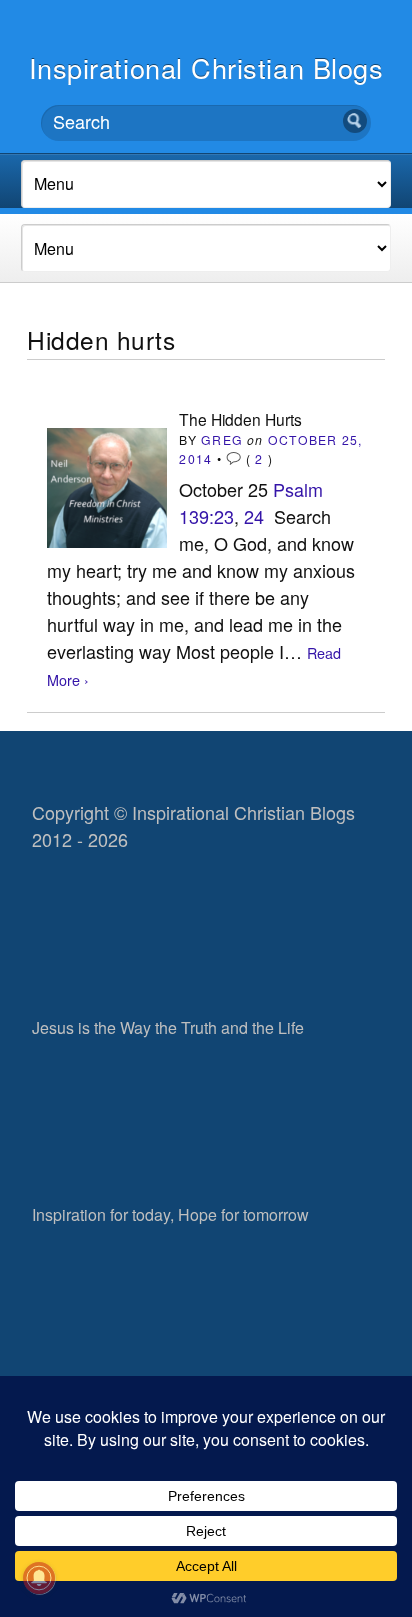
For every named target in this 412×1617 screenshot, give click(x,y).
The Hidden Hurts (240, 419)
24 (254, 516)
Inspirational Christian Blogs (206, 67)
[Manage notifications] (39, 1578)
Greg (222, 439)
